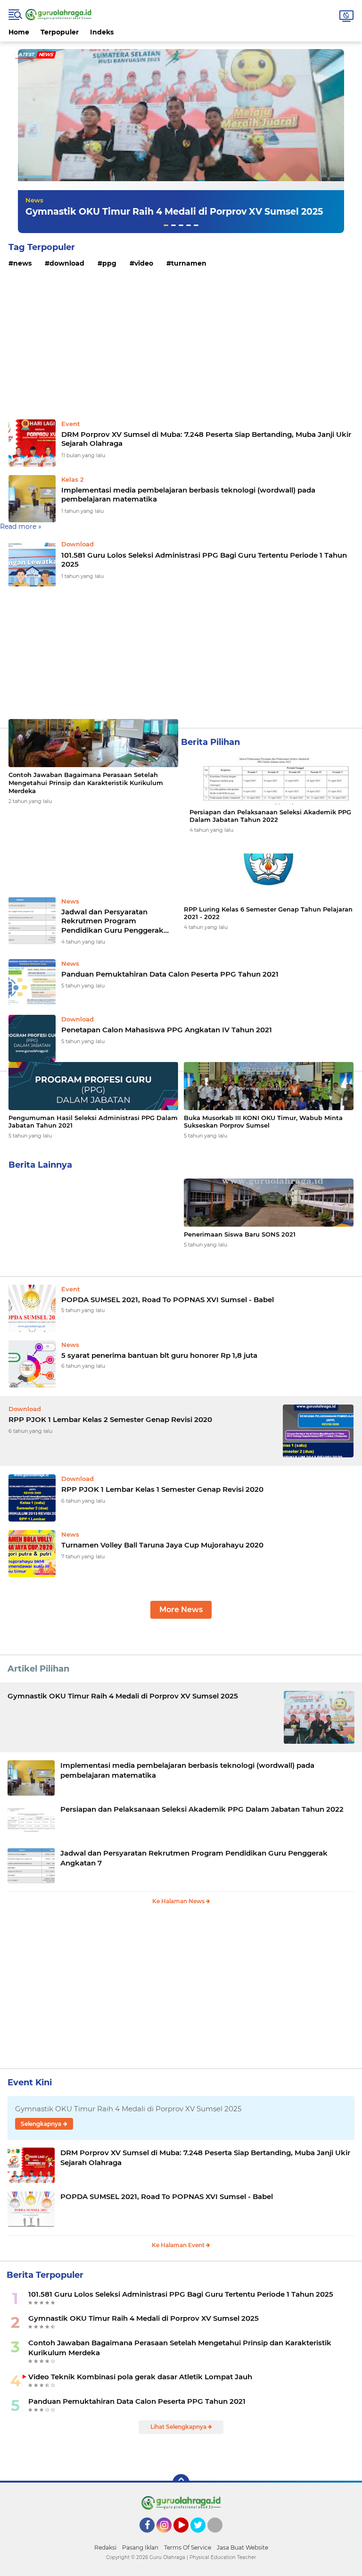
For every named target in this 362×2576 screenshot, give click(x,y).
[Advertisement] (181, 345)
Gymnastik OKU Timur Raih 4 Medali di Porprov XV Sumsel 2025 (174, 212)
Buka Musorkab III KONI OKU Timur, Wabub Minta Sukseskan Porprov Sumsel (263, 1122)
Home (19, 32)
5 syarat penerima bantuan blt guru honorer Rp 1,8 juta (159, 1355)
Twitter (202, 2537)
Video (144, 263)
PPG (109, 263)
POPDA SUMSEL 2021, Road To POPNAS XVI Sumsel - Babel (168, 1300)
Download (67, 263)
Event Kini (30, 2083)
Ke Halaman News (179, 1901)
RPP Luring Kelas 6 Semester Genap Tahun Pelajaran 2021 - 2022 (268, 913)
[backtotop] (181, 2483)
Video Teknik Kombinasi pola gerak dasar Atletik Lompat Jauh (140, 2377)
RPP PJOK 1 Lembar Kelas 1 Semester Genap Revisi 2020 (162, 1489)
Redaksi (105, 2547)
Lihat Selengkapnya (179, 2427)
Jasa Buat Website (243, 2547)
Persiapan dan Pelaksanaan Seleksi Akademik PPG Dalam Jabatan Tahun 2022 (270, 816)
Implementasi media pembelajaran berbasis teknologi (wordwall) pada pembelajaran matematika (188, 495)
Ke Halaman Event (179, 2245)
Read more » (21, 527)
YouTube (187, 2537)
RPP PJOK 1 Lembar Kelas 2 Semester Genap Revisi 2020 (110, 1419)
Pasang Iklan (140, 2547)
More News (181, 1610)
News (34, 200)
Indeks (102, 32)
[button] (166, 225)
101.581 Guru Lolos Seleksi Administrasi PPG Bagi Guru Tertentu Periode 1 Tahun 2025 (204, 560)
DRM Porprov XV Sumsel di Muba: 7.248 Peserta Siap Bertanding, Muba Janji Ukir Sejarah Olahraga (206, 439)
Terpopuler (60, 32)
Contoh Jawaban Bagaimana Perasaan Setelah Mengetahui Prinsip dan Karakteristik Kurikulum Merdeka (86, 783)
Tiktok (218, 2537)
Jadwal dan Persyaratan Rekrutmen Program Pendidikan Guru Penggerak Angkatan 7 (112, 921)
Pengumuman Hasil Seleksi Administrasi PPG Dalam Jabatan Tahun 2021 (93, 1122)
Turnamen (189, 263)
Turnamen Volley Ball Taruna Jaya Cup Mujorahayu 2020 (162, 1545)
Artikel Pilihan (38, 1669)
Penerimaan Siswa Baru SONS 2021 (240, 1234)
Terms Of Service (188, 2547)
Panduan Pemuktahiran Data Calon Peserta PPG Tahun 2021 (137, 2401)
